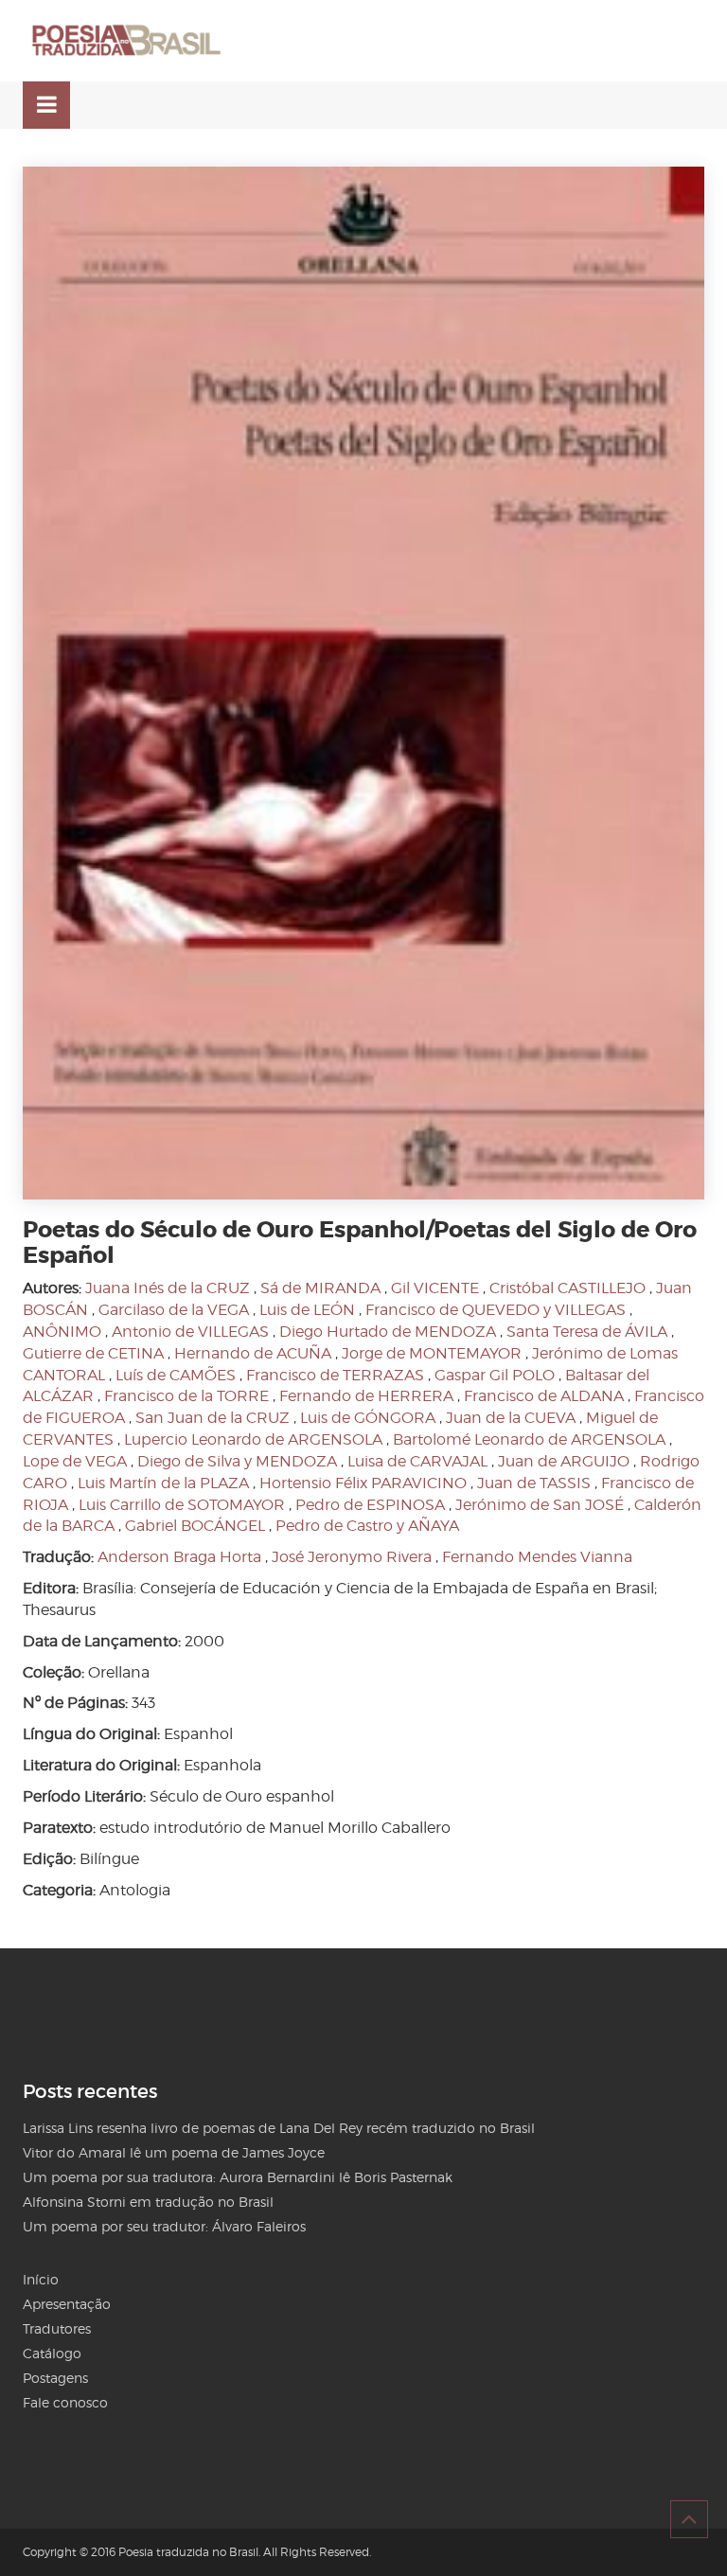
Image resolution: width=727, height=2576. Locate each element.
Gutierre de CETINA (93, 1353)
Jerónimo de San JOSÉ (540, 1505)
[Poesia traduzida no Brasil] (127, 41)
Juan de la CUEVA (511, 1418)
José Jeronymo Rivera (352, 1557)
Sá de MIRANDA (320, 1288)
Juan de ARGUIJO (564, 1461)
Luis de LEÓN (307, 1310)
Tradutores (57, 2328)
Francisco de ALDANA (544, 1396)
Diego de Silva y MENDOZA (237, 1461)
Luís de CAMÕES (176, 1375)
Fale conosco (65, 2402)
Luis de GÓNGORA (368, 1418)
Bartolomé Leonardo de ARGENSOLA (529, 1439)
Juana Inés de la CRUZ (168, 1288)
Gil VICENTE (435, 1288)
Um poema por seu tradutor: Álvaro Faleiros (164, 2226)
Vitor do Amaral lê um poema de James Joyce (174, 2152)
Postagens (55, 2378)
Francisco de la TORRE (186, 1396)
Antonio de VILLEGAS (190, 1332)
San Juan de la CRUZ (213, 1418)
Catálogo (52, 2353)
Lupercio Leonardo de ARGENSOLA (253, 1439)
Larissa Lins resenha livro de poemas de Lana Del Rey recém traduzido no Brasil (279, 2128)
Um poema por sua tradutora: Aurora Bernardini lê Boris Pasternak (238, 2177)
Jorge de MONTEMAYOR (432, 1353)
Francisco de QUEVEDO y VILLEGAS (496, 1310)
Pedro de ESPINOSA (370, 1505)
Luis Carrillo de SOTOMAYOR (182, 1505)
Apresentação (67, 2304)
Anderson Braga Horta (179, 1557)
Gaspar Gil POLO (495, 1375)
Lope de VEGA (75, 1461)
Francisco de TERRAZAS (335, 1375)
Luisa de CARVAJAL (417, 1461)
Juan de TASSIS (534, 1483)
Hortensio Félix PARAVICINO (363, 1483)
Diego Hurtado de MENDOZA (388, 1332)
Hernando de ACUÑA (253, 1353)
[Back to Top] (689, 2519)
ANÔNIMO (62, 1332)
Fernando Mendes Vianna (537, 1557)
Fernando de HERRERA (366, 1396)
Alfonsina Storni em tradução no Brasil (148, 2202)
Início (41, 2279)
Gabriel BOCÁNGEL (195, 1526)
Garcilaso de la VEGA (174, 1310)
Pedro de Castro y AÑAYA (367, 1526)
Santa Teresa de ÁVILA (587, 1332)
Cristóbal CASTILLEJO (567, 1288)
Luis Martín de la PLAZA (163, 1483)
